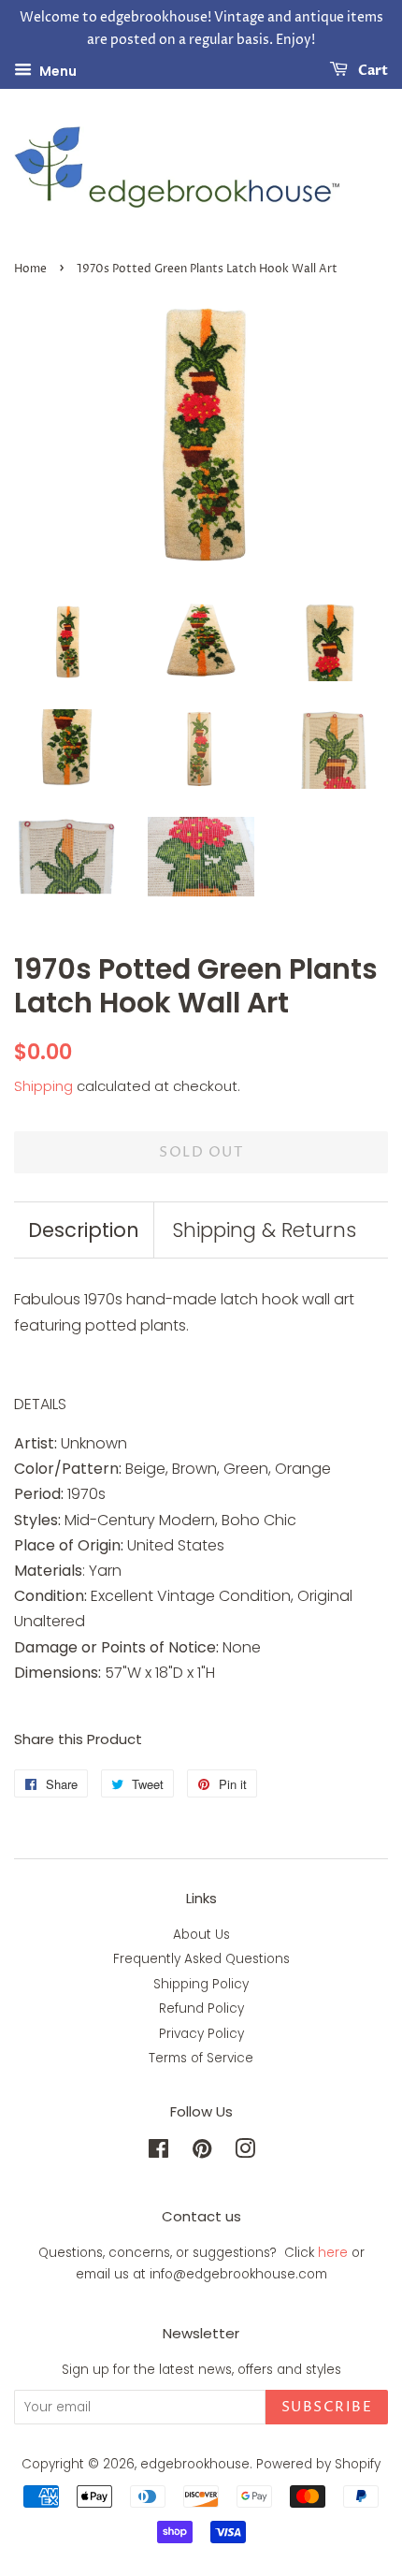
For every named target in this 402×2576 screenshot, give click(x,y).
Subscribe (327, 2407)
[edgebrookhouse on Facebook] (158, 2153)
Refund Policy (201, 2008)
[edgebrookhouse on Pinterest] (202, 2153)
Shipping (43, 1086)
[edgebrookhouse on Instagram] (245, 2153)
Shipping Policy (201, 1984)
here (333, 2253)
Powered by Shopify (318, 2464)
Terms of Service (201, 2058)
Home (30, 269)
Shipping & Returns (264, 1230)
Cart (372, 71)
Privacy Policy (201, 2034)
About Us (201, 1935)
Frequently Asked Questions (201, 1959)
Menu (57, 70)
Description (84, 1230)
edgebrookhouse (195, 2464)
